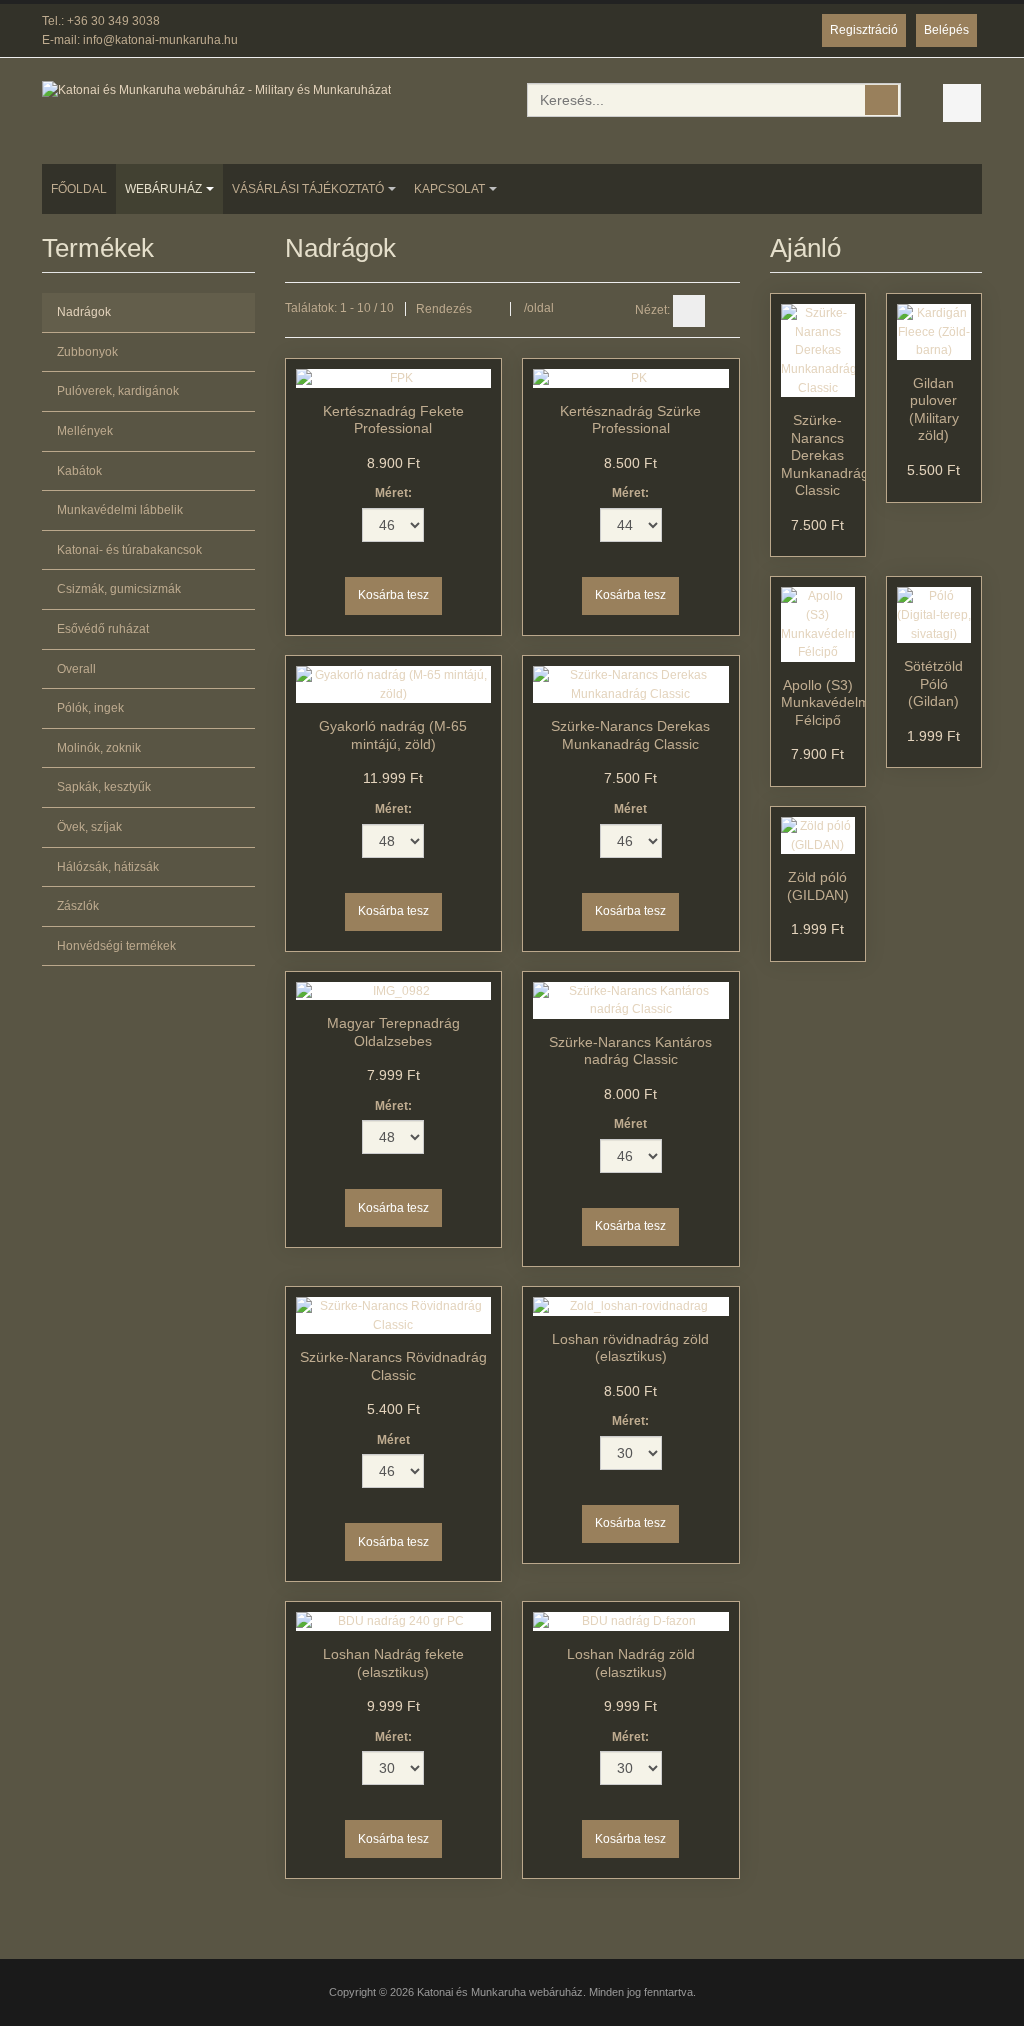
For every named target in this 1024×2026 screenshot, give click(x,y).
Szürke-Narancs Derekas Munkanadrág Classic (630, 735)
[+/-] (491, 309)
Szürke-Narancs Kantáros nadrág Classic (630, 1051)
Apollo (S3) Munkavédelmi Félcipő (827, 702)
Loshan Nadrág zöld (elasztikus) (631, 1663)
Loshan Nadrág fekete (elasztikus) (393, 1663)
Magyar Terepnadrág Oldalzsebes (393, 1032)
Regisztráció (864, 30)
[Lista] (724, 311)
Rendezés (444, 309)
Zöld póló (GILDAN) (818, 886)
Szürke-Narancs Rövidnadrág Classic (393, 1366)
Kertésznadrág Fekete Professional (393, 420)
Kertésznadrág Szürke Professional (630, 420)
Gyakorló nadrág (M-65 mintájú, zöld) (393, 735)
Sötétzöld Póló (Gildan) (933, 683)
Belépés (946, 30)
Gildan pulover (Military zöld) (934, 409)
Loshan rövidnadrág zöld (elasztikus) (630, 1348)
